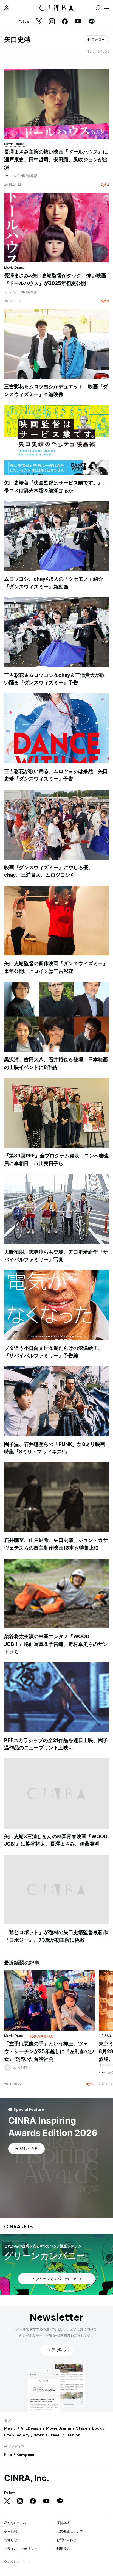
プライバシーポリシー (21, 2549)
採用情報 (11, 2531)
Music (10, 2428)
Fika (8, 2455)
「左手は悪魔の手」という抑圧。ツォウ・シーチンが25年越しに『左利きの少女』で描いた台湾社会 (49, 2051)
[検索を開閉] (98, 8)
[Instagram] (52, 22)
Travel (55, 2435)
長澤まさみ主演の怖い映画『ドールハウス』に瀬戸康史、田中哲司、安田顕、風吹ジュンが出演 (56, 159)
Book (97, 2428)
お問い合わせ (66, 2540)
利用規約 (63, 2549)
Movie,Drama (58, 2428)
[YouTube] (78, 22)
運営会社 (63, 2523)
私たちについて (16, 2523)
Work (39, 2435)
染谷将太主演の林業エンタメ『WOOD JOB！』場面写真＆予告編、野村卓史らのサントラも (56, 1644)
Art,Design (31, 2428)
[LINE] (92, 22)
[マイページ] (7, 8)
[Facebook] (65, 22)
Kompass (25, 2455)
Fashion (73, 2435)
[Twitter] (39, 22)
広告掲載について (70, 2531)
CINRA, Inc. (27, 2478)
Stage (82, 2428)
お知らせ (11, 2540)
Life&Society (17, 2435)
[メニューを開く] (106, 8)
